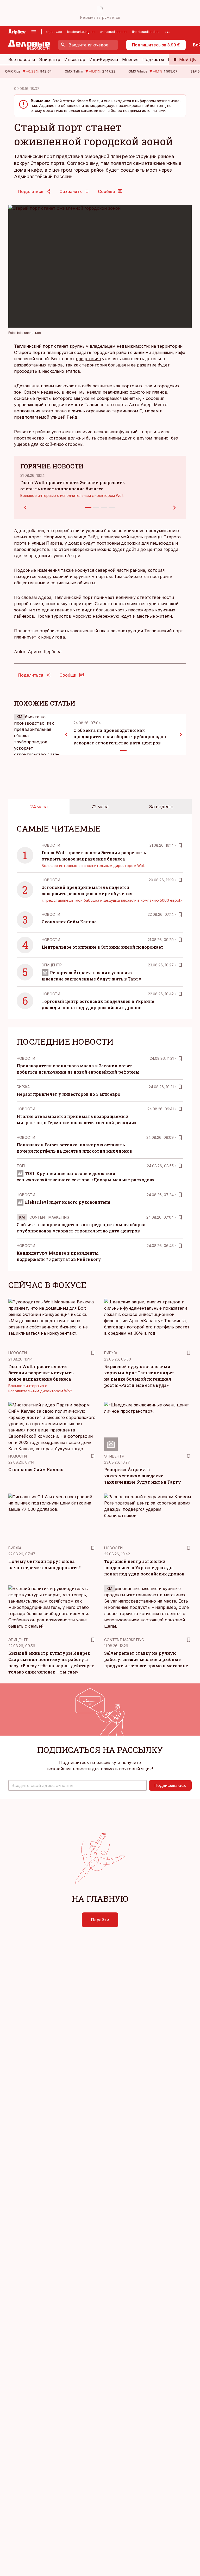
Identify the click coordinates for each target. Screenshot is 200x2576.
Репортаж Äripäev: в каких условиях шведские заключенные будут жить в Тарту (143, 1476)
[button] (77, 1785)
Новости (51, 845)
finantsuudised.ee (146, 32)
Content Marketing (49, 1217)
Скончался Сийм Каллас (69, 922)
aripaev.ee (54, 32)
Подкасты (153, 59)
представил (88, 359)
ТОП (21, 1166)
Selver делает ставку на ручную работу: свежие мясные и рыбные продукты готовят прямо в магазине (146, 1659)
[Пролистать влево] (66, 735)
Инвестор (75, 59)
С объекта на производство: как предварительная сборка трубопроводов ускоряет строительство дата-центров (120, 736)
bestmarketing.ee (81, 32)
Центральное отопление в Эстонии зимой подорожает (103, 947)
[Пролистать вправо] (181, 735)
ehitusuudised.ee (113, 32)
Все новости (22, 59)
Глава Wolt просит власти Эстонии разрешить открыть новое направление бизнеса (41, 1373)
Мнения (130, 59)
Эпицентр (50, 59)
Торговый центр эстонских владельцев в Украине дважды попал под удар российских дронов (144, 1567)
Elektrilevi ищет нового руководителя (68, 1202)
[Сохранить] (180, 845)
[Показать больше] (167, 32)
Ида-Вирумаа (104, 59)
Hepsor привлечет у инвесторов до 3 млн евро (68, 1094)
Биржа (23, 1087)
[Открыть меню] (34, 32)
